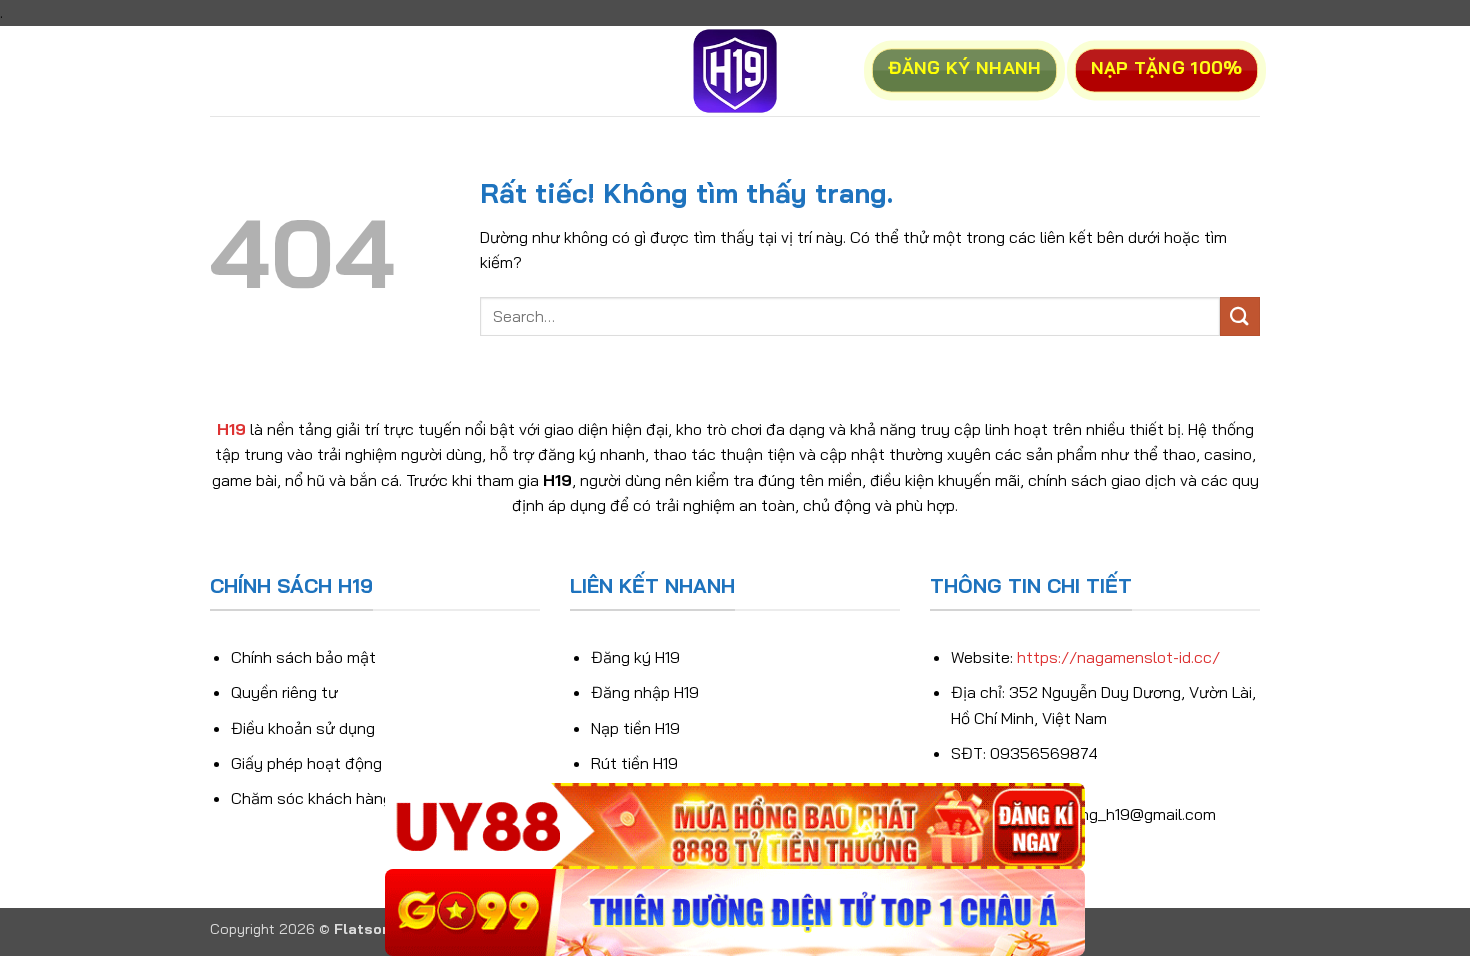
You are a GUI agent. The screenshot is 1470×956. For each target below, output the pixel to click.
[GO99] (735, 912)
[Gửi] (1240, 316)
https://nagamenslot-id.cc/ (1118, 657)
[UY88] (735, 826)
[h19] (735, 71)
